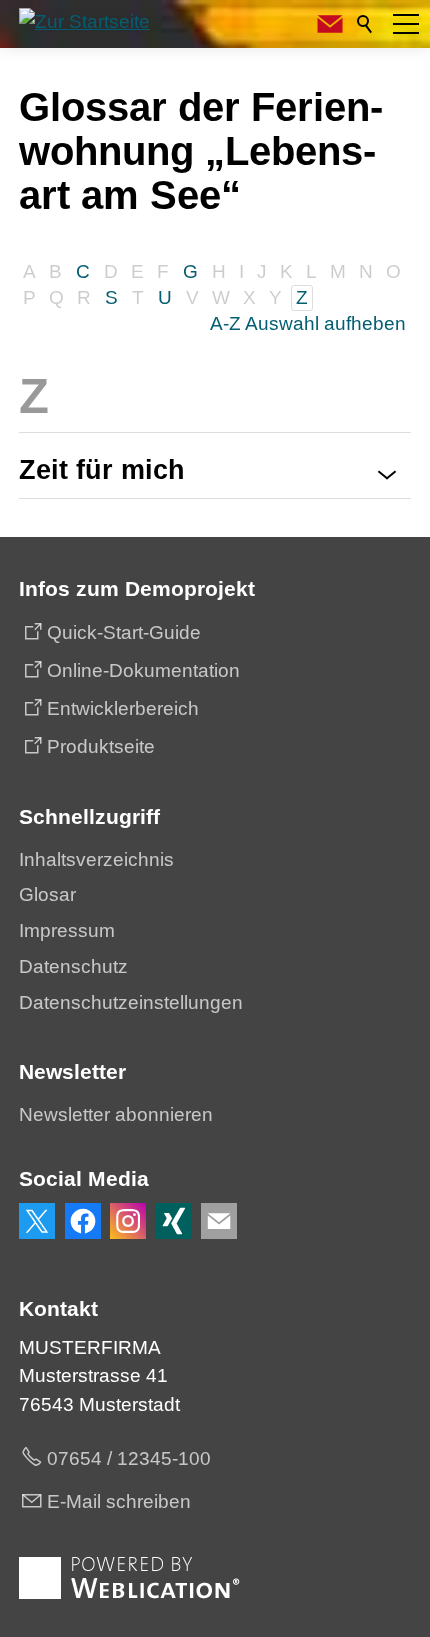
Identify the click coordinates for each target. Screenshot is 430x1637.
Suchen (366, 24)
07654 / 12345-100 (129, 1458)
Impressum (67, 930)
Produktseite (101, 746)
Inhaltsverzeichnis (96, 859)
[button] (406, 24)
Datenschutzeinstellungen (131, 1002)
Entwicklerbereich (123, 708)
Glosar (47, 894)
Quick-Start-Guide (124, 632)
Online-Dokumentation (143, 670)
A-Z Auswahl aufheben (308, 323)
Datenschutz (73, 966)
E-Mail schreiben (119, 1501)
